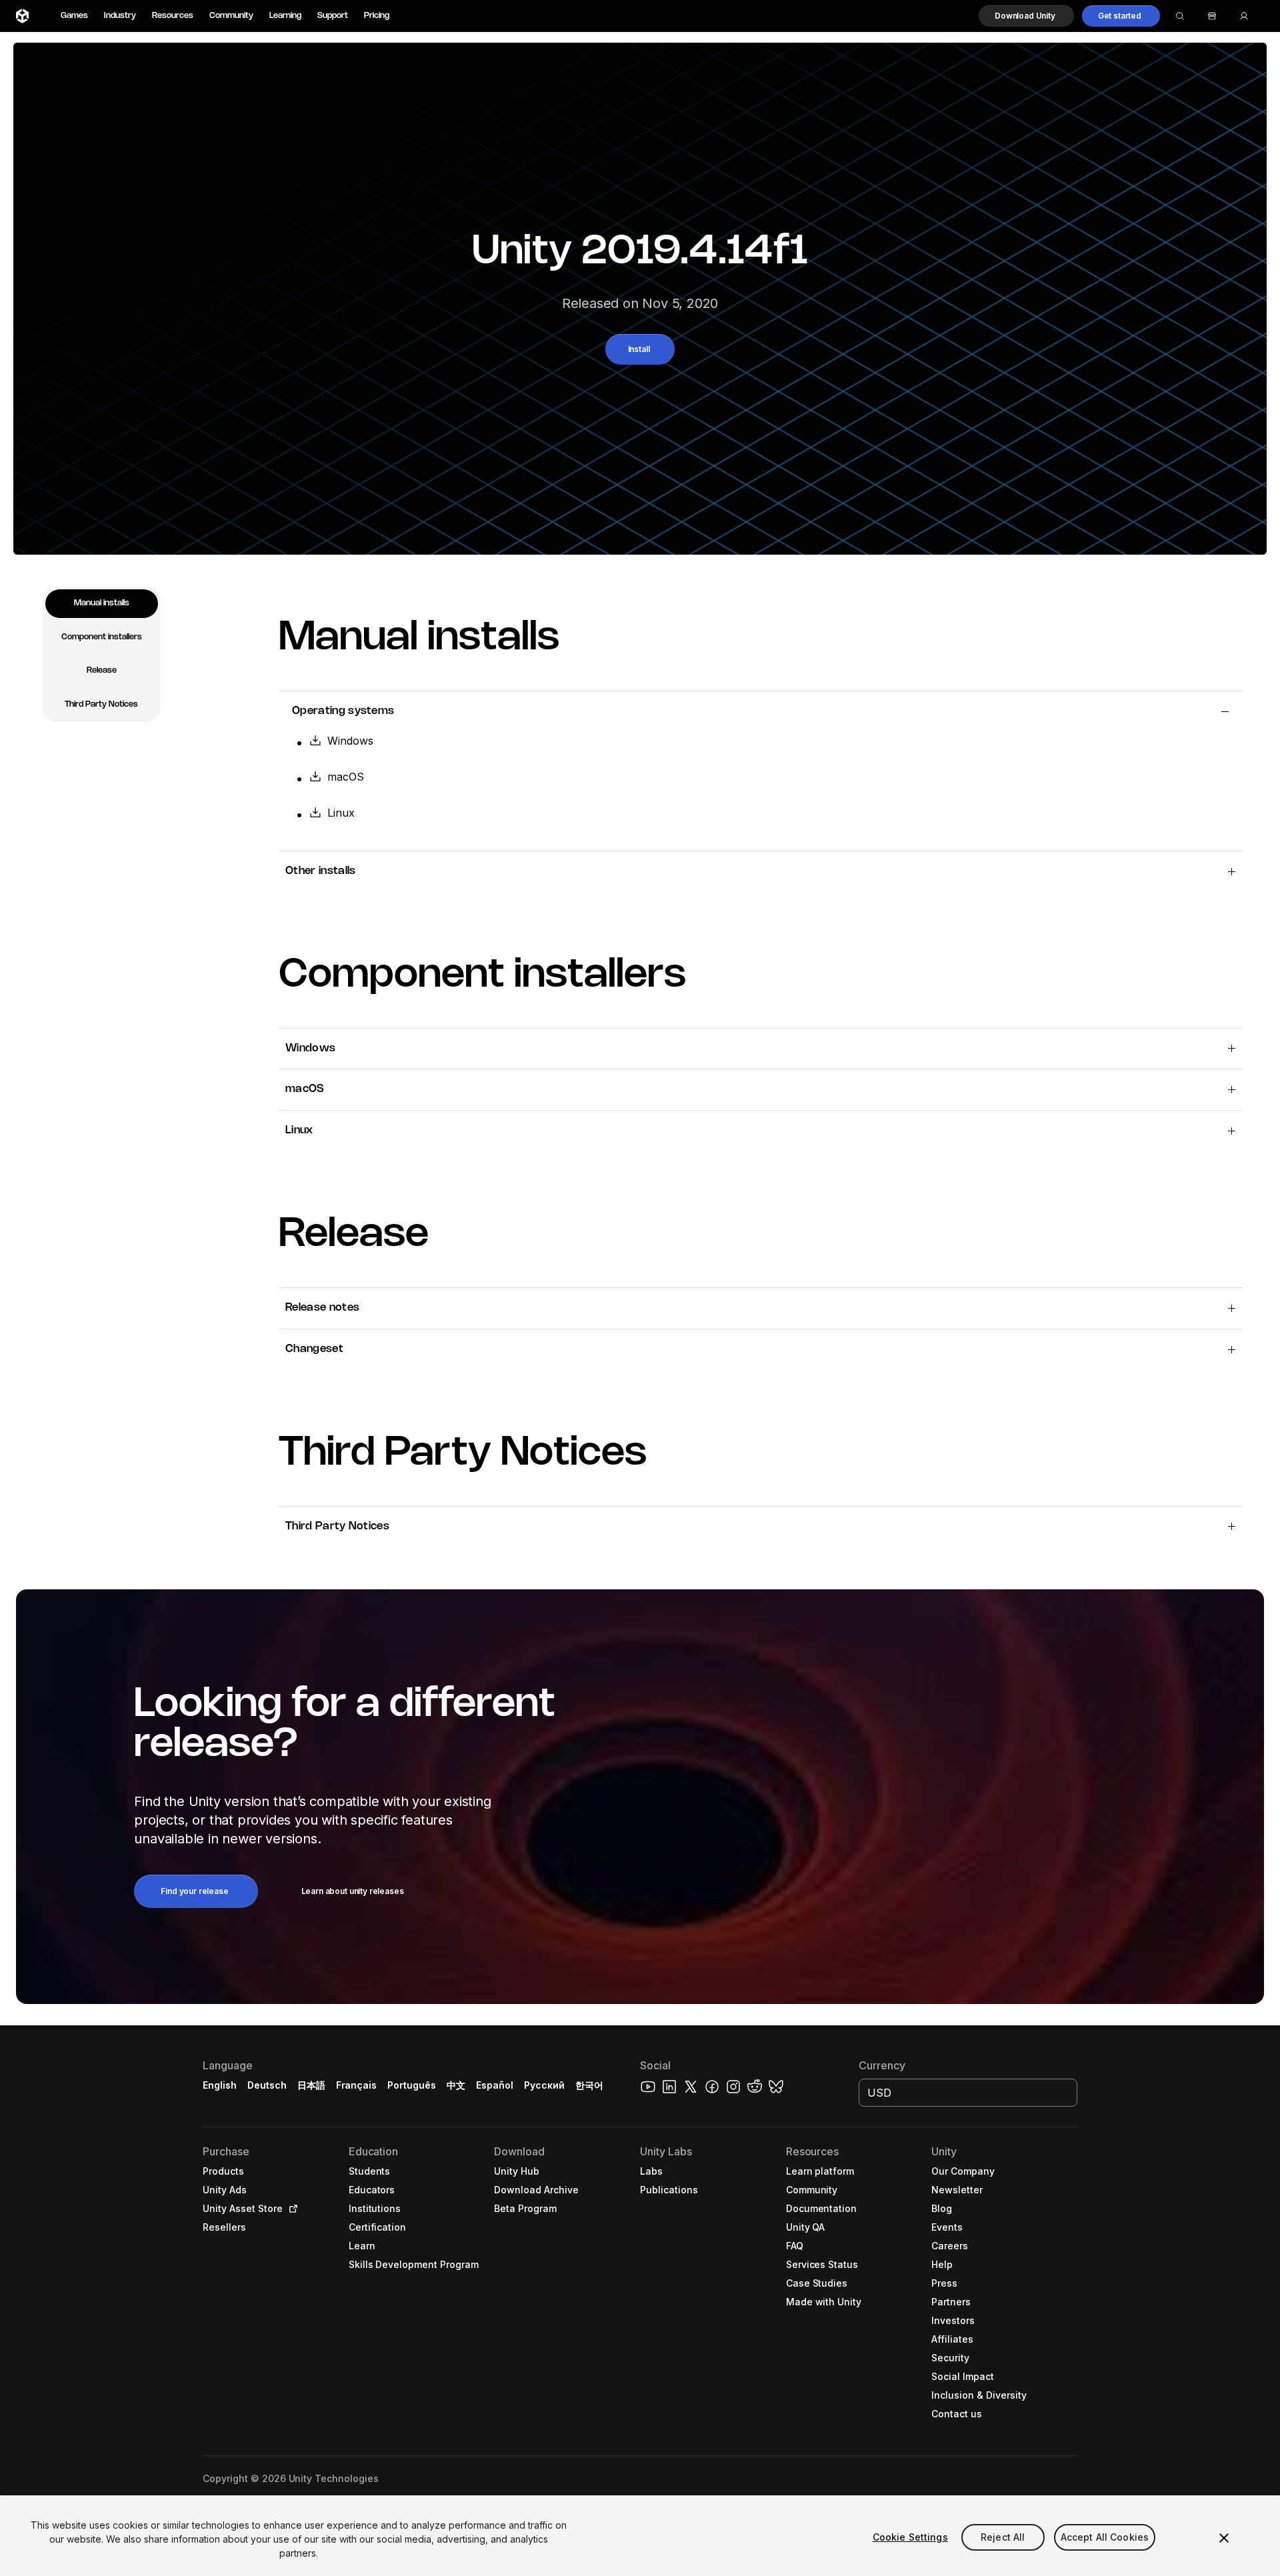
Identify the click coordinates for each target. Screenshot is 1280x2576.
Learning (285, 16)
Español (495, 2085)
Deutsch (267, 2085)
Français (357, 2085)
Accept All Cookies (1105, 2537)
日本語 (311, 2085)
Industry (120, 16)
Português (412, 2085)
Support (333, 16)
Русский (544, 2085)
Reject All (1003, 2537)
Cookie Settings (910, 2537)
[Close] (1224, 2538)
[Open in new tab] (291, 2209)
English (220, 2085)
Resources (173, 16)
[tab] (102, 604)
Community (231, 16)
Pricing (377, 16)
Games (74, 16)
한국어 (589, 2085)
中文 (456, 2085)
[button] (1026, 16)
